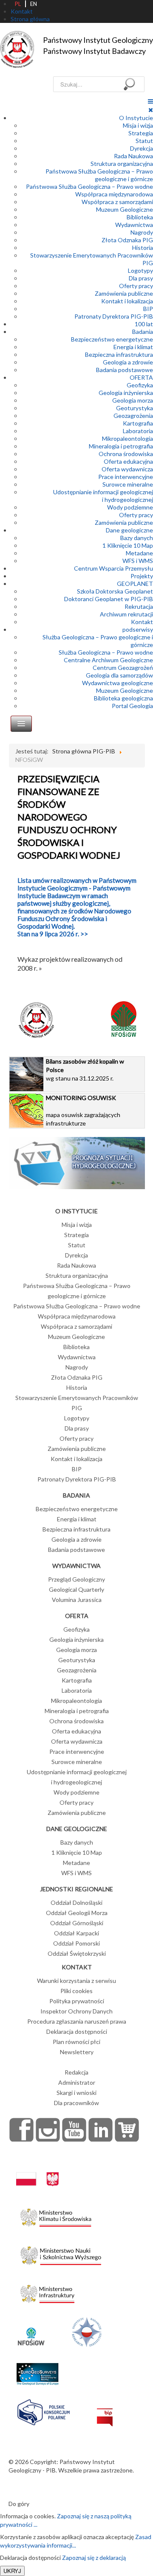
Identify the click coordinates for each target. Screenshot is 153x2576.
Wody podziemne (130, 507)
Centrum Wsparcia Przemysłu (113, 568)
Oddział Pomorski (76, 1943)
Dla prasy (141, 278)
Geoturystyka (135, 408)
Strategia (141, 133)
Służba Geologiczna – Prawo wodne (106, 652)
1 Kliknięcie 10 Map (128, 545)
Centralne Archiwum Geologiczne (108, 660)
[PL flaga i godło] (37, 2171)
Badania (143, 332)
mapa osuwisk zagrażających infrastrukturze (83, 1110)
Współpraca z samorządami (117, 202)
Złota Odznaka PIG (127, 240)
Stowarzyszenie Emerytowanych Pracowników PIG (77, 1403)
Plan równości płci (76, 2042)
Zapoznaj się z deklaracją (94, 2558)
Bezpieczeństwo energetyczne (112, 339)
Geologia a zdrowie (128, 362)
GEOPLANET (135, 584)
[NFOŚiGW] (31, 2331)
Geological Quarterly (76, 1589)
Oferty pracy (136, 286)
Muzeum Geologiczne (125, 209)
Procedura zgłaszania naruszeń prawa (77, 2021)
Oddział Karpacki (76, 1933)
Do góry (19, 2504)
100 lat (144, 324)
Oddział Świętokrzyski (77, 1953)
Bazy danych (137, 538)
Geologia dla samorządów (119, 675)
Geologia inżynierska (126, 393)
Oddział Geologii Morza (77, 1913)
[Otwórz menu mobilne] (150, 101)
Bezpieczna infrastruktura (119, 354)
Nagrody (142, 232)
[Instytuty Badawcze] (87, 2331)
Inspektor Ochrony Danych (76, 2011)
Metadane (139, 553)
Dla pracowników (76, 2103)
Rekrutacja (139, 606)
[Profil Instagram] (48, 2130)
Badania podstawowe (125, 370)
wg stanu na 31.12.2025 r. (85, 1070)
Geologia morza (133, 400)
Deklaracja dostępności (77, 2031)
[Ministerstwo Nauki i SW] (61, 2254)
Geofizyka (140, 385)
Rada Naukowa (133, 156)
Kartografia (138, 423)
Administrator (77, 2082)
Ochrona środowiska (126, 454)
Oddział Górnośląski (77, 1923)
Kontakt (142, 622)
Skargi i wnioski (76, 2093)
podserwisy (138, 629)
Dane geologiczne (129, 530)
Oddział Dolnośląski (76, 1903)
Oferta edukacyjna (128, 461)
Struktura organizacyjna (122, 164)
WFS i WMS (138, 561)
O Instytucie (136, 118)
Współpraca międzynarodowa (114, 194)
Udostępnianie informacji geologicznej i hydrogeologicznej (103, 496)
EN (34, 4)
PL (18, 4)
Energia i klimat (133, 347)
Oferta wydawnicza (127, 469)
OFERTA (141, 377)
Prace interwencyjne (126, 477)
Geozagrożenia (133, 416)
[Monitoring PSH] (77, 1162)
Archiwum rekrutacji (126, 614)
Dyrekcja (142, 148)
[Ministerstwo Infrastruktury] (47, 2292)
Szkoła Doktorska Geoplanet (115, 591)
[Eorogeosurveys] (37, 2370)
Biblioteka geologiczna (123, 698)
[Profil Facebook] (22, 2130)
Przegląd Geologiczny (76, 1579)
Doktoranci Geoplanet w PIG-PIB (109, 599)
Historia (143, 248)
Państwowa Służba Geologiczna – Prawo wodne (89, 186)
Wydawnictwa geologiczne (118, 683)
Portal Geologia (132, 706)
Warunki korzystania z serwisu (76, 1981)
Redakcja (76, 2072)
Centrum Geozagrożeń (123, 668)
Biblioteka (140, 217)
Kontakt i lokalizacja (127, 301)
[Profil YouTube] (74, 2130)
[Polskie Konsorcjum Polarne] (44, 2411)
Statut (144, 141)
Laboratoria (138, 431)
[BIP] (105, 2411)
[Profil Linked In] (101, 2130)
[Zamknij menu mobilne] (151, 110)
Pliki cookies (76, 1991)
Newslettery (77, 2052)
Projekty (142, 576)
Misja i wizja (138, 125)
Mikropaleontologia (127, 438)
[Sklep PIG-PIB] (127, 2130)
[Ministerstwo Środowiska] (56, 2215)
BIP (148, 309)
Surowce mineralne (128, 484)
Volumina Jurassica (77, 1600)
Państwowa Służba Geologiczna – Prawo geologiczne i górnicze (99, 175)
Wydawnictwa (134, 225)
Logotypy (140, 270)
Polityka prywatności (77, 2001)
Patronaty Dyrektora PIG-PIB (114, 316)
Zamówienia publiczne (124, 293)
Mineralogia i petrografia (121, 446)
